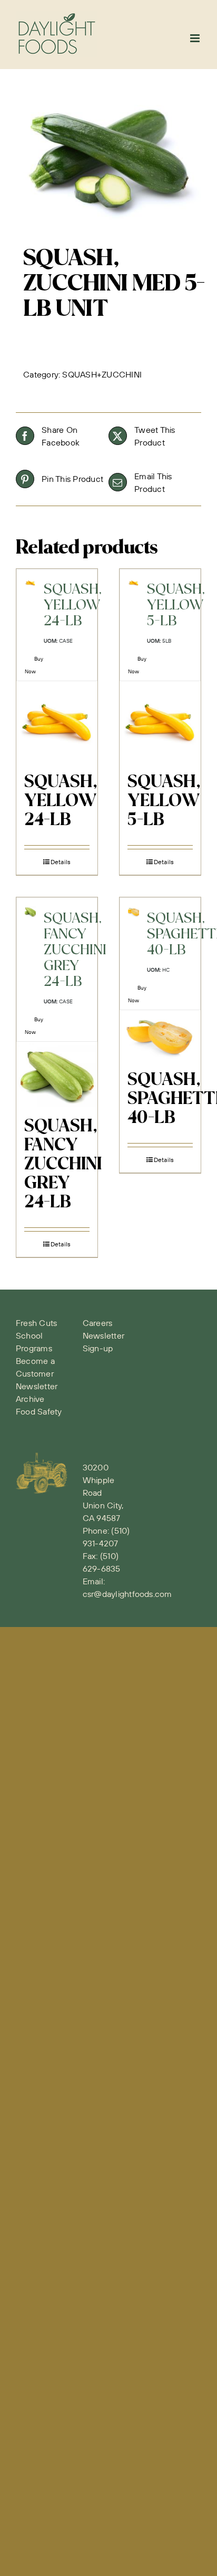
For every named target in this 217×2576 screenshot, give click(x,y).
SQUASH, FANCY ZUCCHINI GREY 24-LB (63, 1165)
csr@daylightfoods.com (127, 1594)
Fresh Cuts (36, 1323)
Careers (98, 1323)
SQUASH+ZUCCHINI (102, 374)
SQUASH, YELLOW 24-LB (61, 801)
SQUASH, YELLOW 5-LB (164, 801)
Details (61, 862)
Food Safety (39, 1411)
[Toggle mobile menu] (196, 38)
